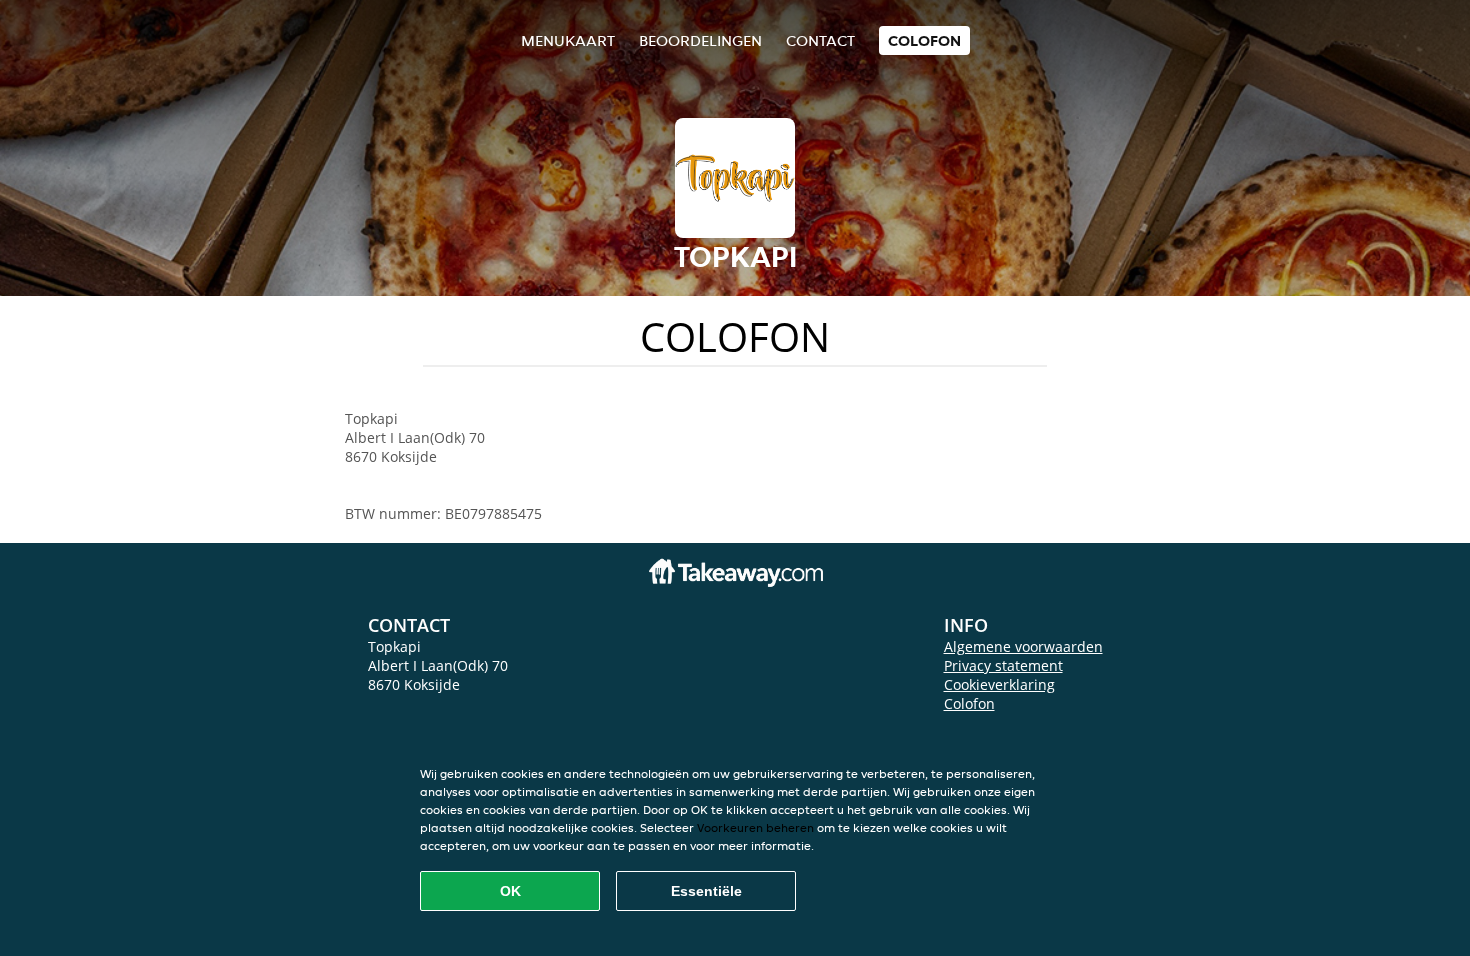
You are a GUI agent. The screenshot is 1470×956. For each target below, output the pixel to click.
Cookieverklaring (999, 684)
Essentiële (706, 891)
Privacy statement (1003, 665)
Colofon (969, 703)
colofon (924, 40)
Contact (820, 40)
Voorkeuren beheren (755, 827)
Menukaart (568, 40)
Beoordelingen (700, 40)
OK (510, 891)
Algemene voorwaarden (1023, 646)
